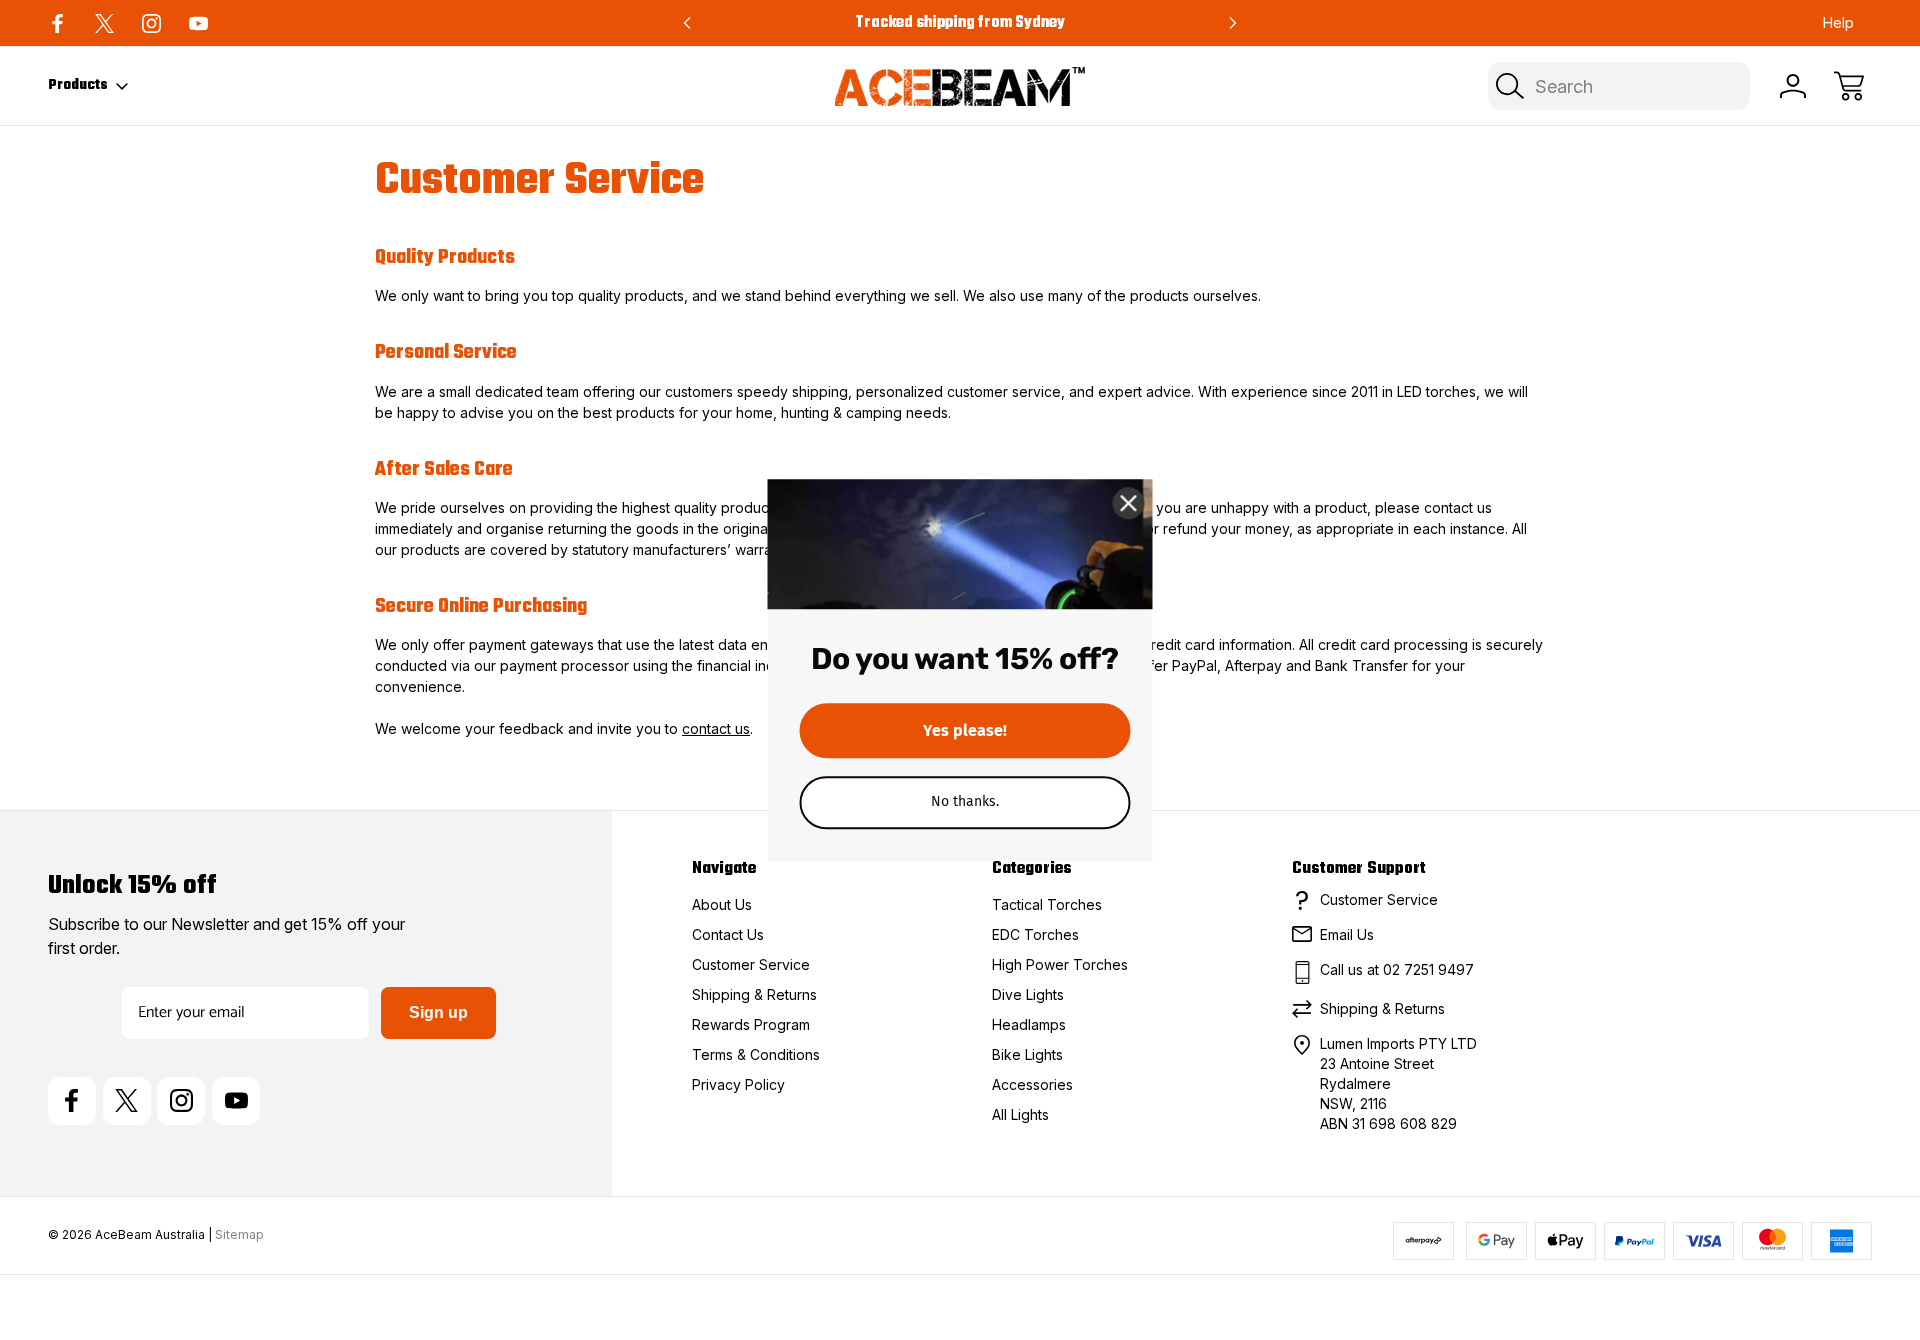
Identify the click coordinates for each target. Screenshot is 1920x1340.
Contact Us (728, 934)
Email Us (1347, 934)
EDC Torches (1035, 934)
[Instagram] (151, 23)
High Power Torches (1060, 964)
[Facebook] (57, 23)
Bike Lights (1027, 1054)
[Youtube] (198, 23)
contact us (716, 728)
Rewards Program (751, 1024)
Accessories (1032, 1084)
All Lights (1020, 1114)
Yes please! (965, 730)
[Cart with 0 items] (1849, 86)
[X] (104, 23)
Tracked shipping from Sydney (960, 23)
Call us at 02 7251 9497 (1397, 969)
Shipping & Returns (754, 994)
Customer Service (751, 964)
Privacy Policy (738, 1084)
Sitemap (239, 1234)
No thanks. (965, 801)
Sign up (438, 1012)
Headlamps (1029, 1024)
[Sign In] (1793, 86)
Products (78, 85)
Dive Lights (1028, 994)
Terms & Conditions (756, 1054)
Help (1838, 22)
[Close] (1129, 503)
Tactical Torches (1047, 904)
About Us (722, 904)
